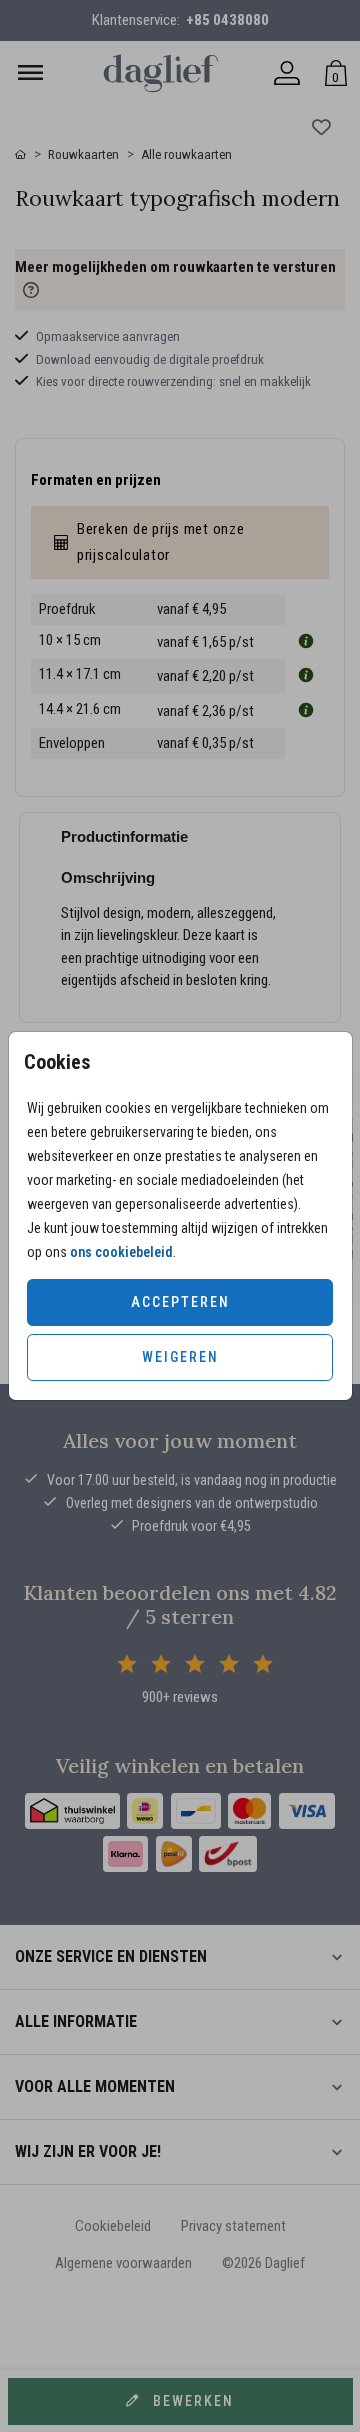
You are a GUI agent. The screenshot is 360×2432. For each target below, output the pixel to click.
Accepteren (180, 1302)
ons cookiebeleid (121, 1252)
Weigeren (180, 1357)
